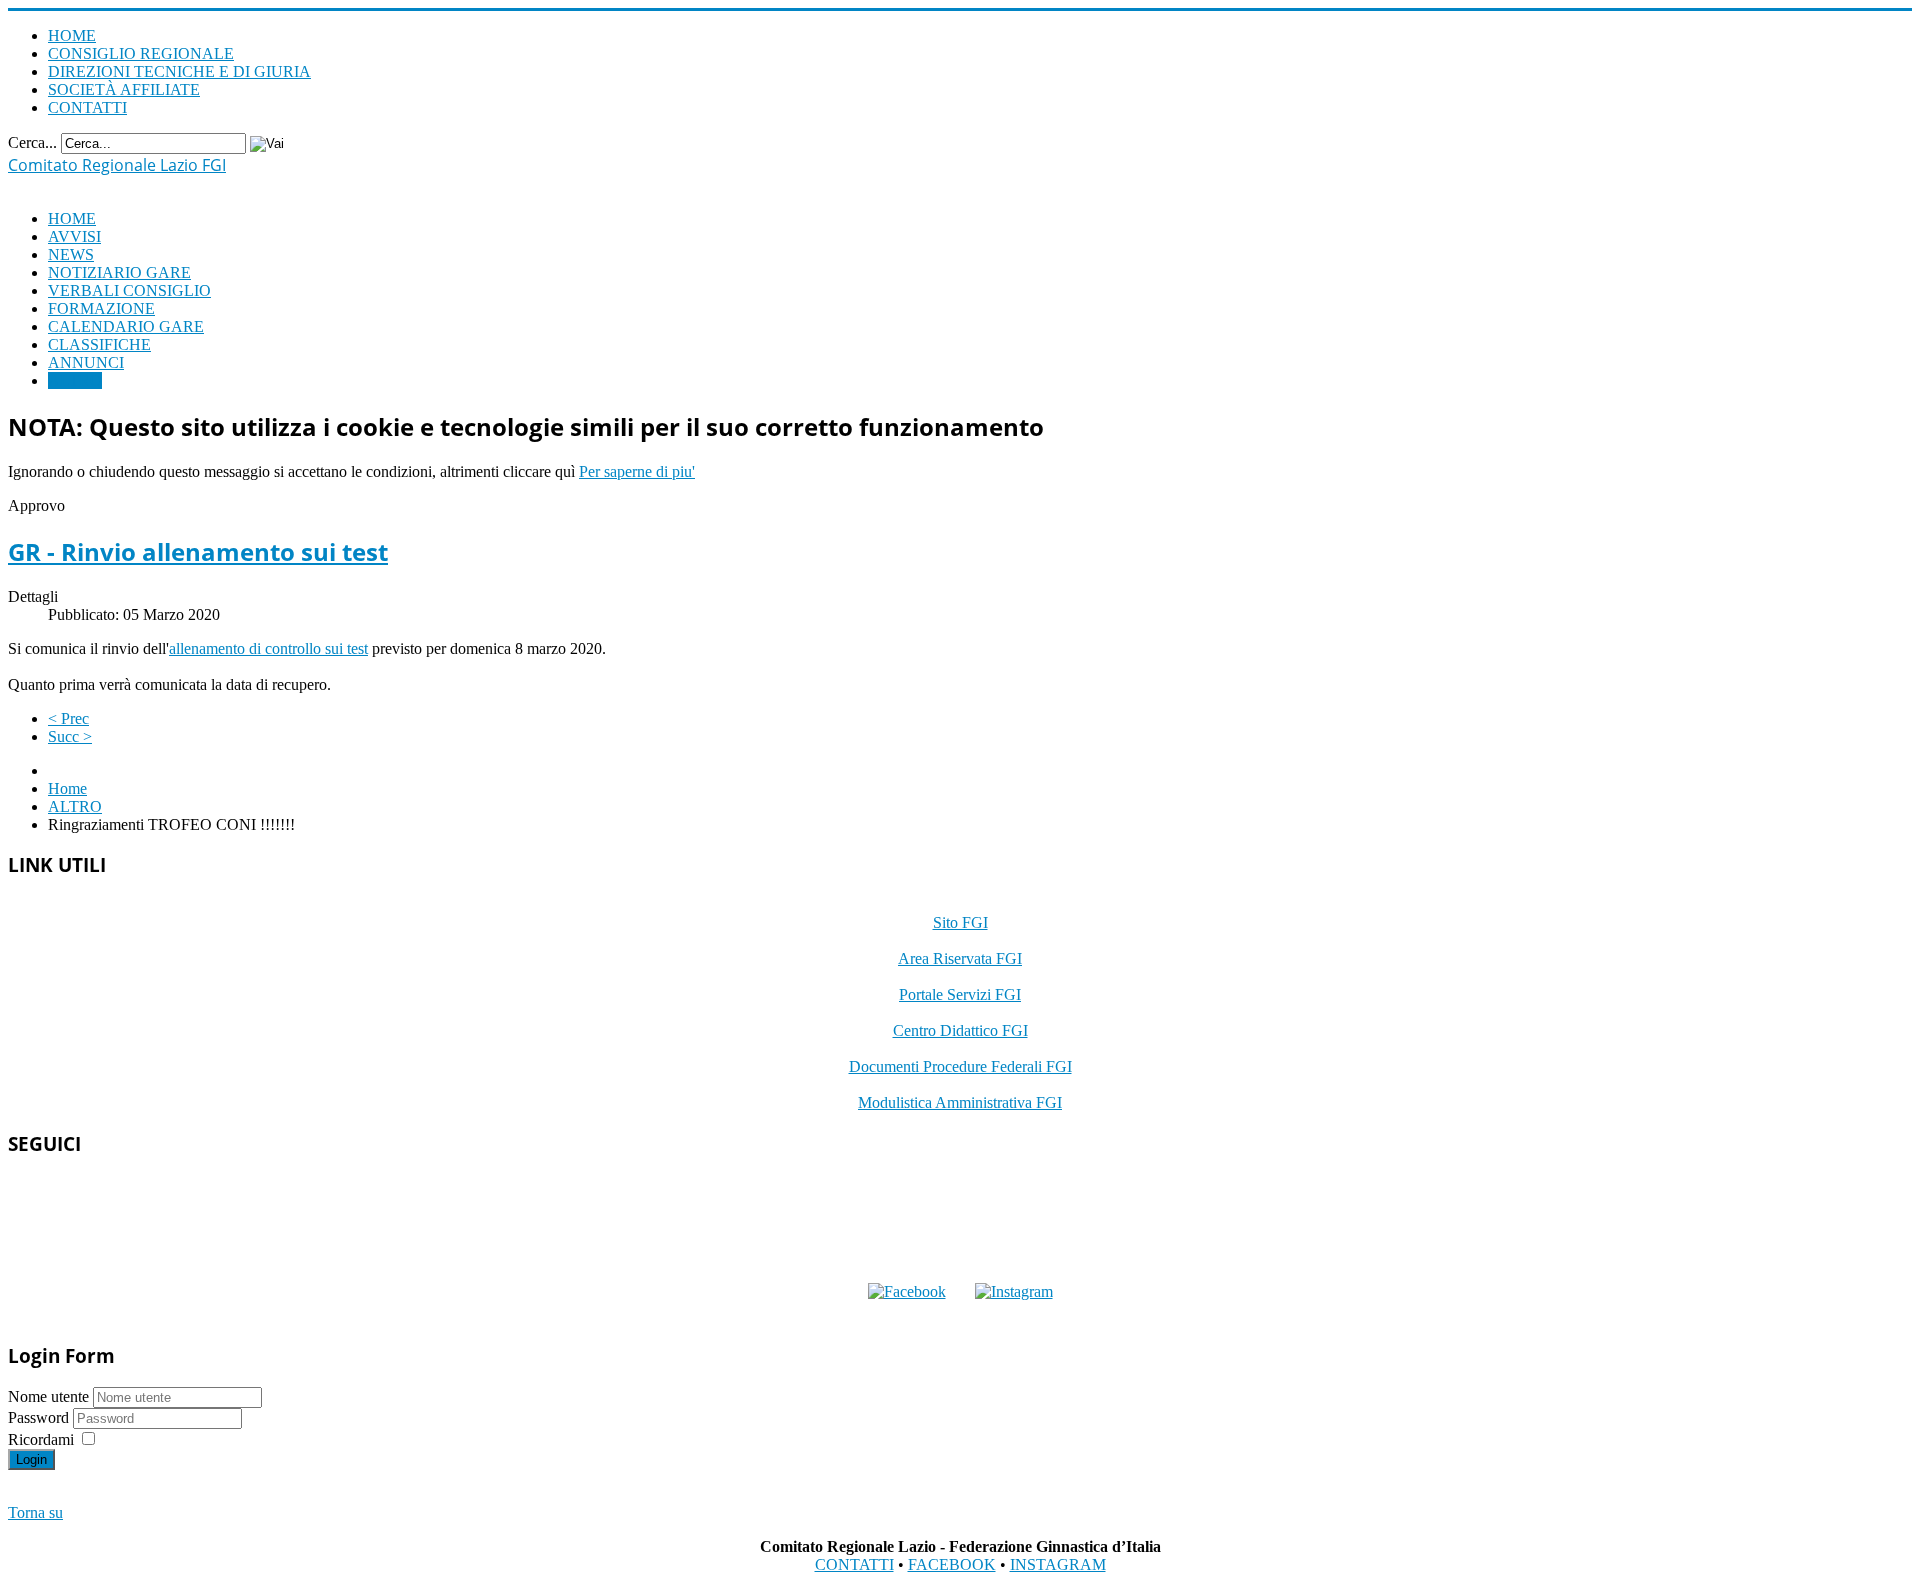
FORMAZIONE (101, 308)
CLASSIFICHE (99, 344)
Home (67, 788)
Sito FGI (960, 922)
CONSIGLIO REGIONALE (141, 53)
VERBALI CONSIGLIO (129, 290)
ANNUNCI (86, 362)
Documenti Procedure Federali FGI (960, 1066)
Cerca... (32, 142)
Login (31, 1459)
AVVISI (74, 236)
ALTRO (75, 380)
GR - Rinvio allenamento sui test (198, 551)
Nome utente (48, 1396)
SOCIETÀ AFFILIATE (124, 89)
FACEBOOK (952, 1564)
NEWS (71, 254)
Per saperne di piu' (637, 471)
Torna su (35, 1512)
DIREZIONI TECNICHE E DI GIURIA (179, 71)
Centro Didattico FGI (960, 1030)
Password (40, 1417)
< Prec (68, 718)
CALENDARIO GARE (126, 326)
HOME (72, 35)
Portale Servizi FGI (960, 994)
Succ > (70, 736)
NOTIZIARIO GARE (119, 272)
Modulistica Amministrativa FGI (960, 1102)
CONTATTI (87, 107)
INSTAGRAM (1058, 1564)
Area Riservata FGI (960, 958)
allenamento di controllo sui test (268, 648)
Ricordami (41, 1439)
